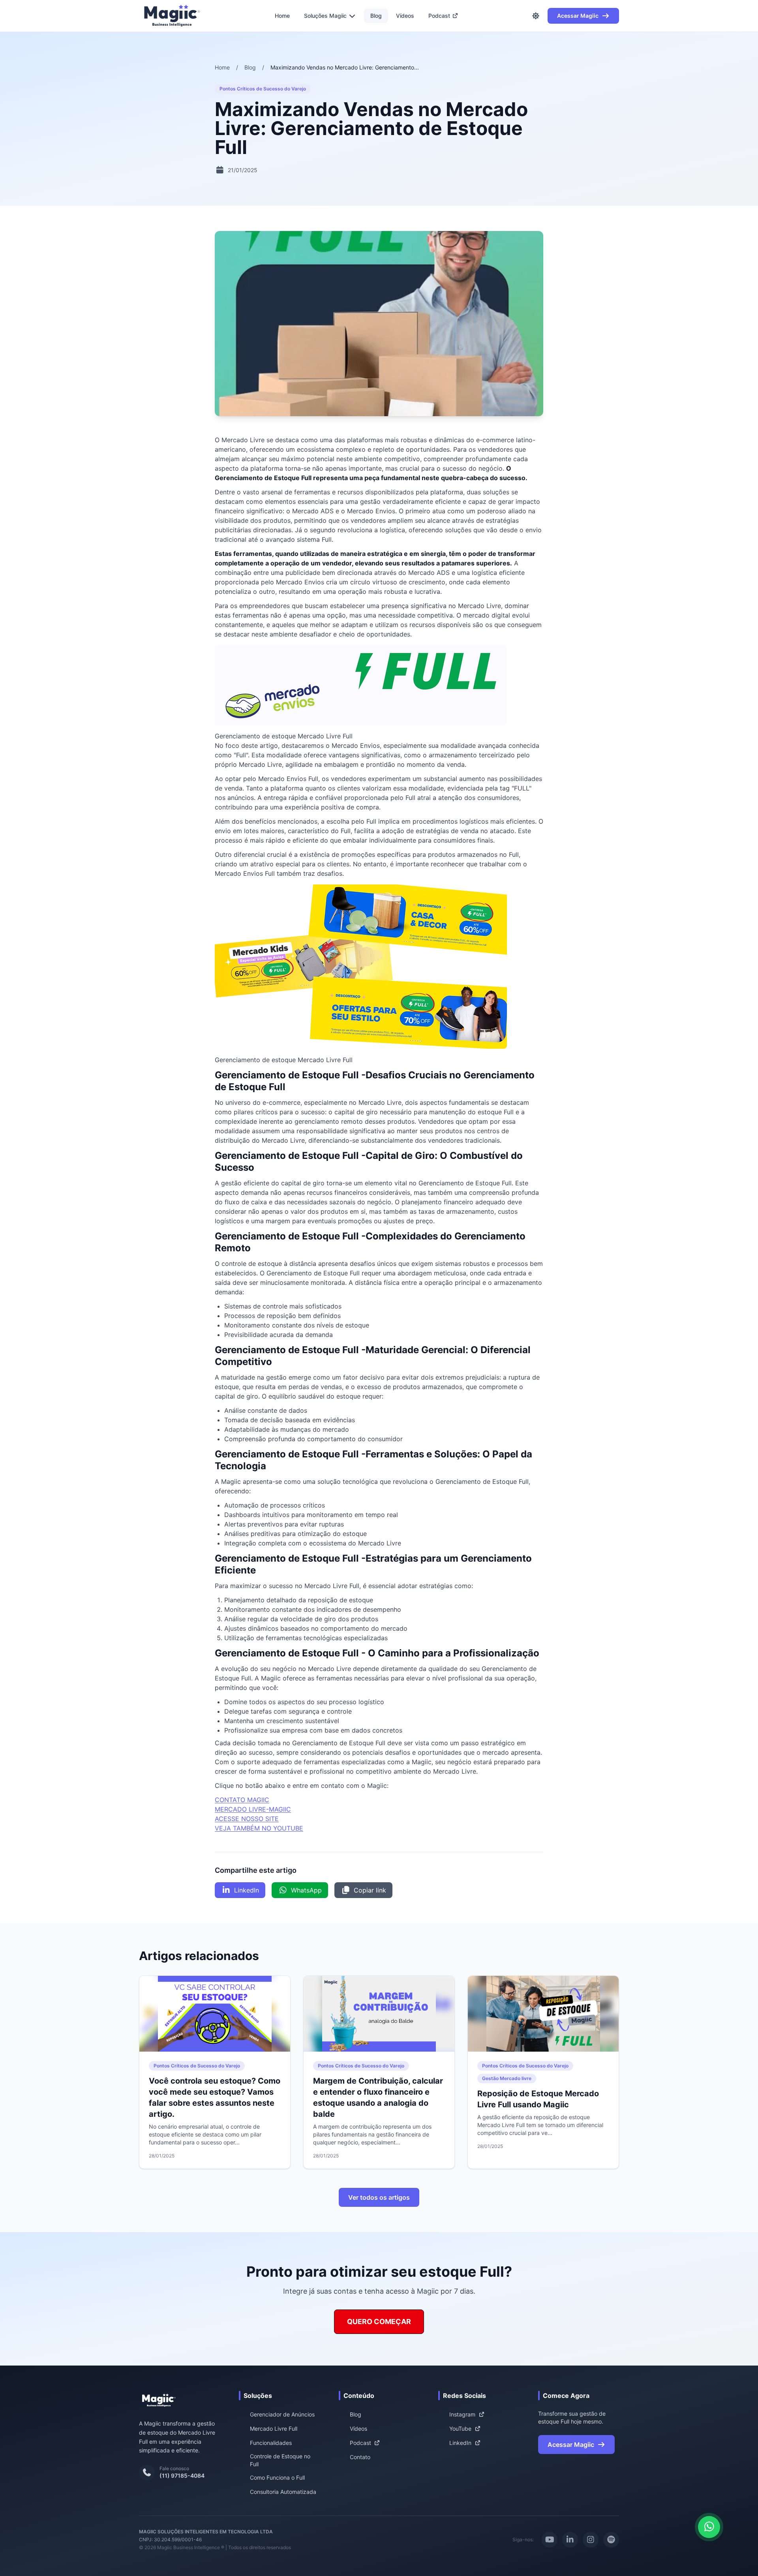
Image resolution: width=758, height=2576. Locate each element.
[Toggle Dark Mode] (536, 16)
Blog (376, 16)
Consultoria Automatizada (283, 2492)
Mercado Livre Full (274, 2429)
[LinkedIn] (570, 2540)
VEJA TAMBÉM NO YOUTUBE (259, 1828)
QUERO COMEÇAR (379, 2322)
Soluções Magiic (325, 16)
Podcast (439, 16)
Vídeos (405, 16)
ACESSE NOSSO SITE (247, 1819)
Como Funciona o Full (277, 2477)
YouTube (460, 2429)
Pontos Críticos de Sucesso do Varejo (263, 89)
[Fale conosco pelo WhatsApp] (709, 2527)
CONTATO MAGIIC (242, 1800)
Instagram (462, 2414)
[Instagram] (591, 2540)
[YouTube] (550, 2540)
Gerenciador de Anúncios (282, 2414)
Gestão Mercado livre (507, 2078)
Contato (360, 2457)
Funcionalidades (271, 2443)
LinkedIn (460, 2443)
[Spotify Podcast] (611, 2540)
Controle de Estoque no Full (280, 2460)
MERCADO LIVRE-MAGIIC (253, 1809)
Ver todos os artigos (379, 2197)
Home (282, 16)
